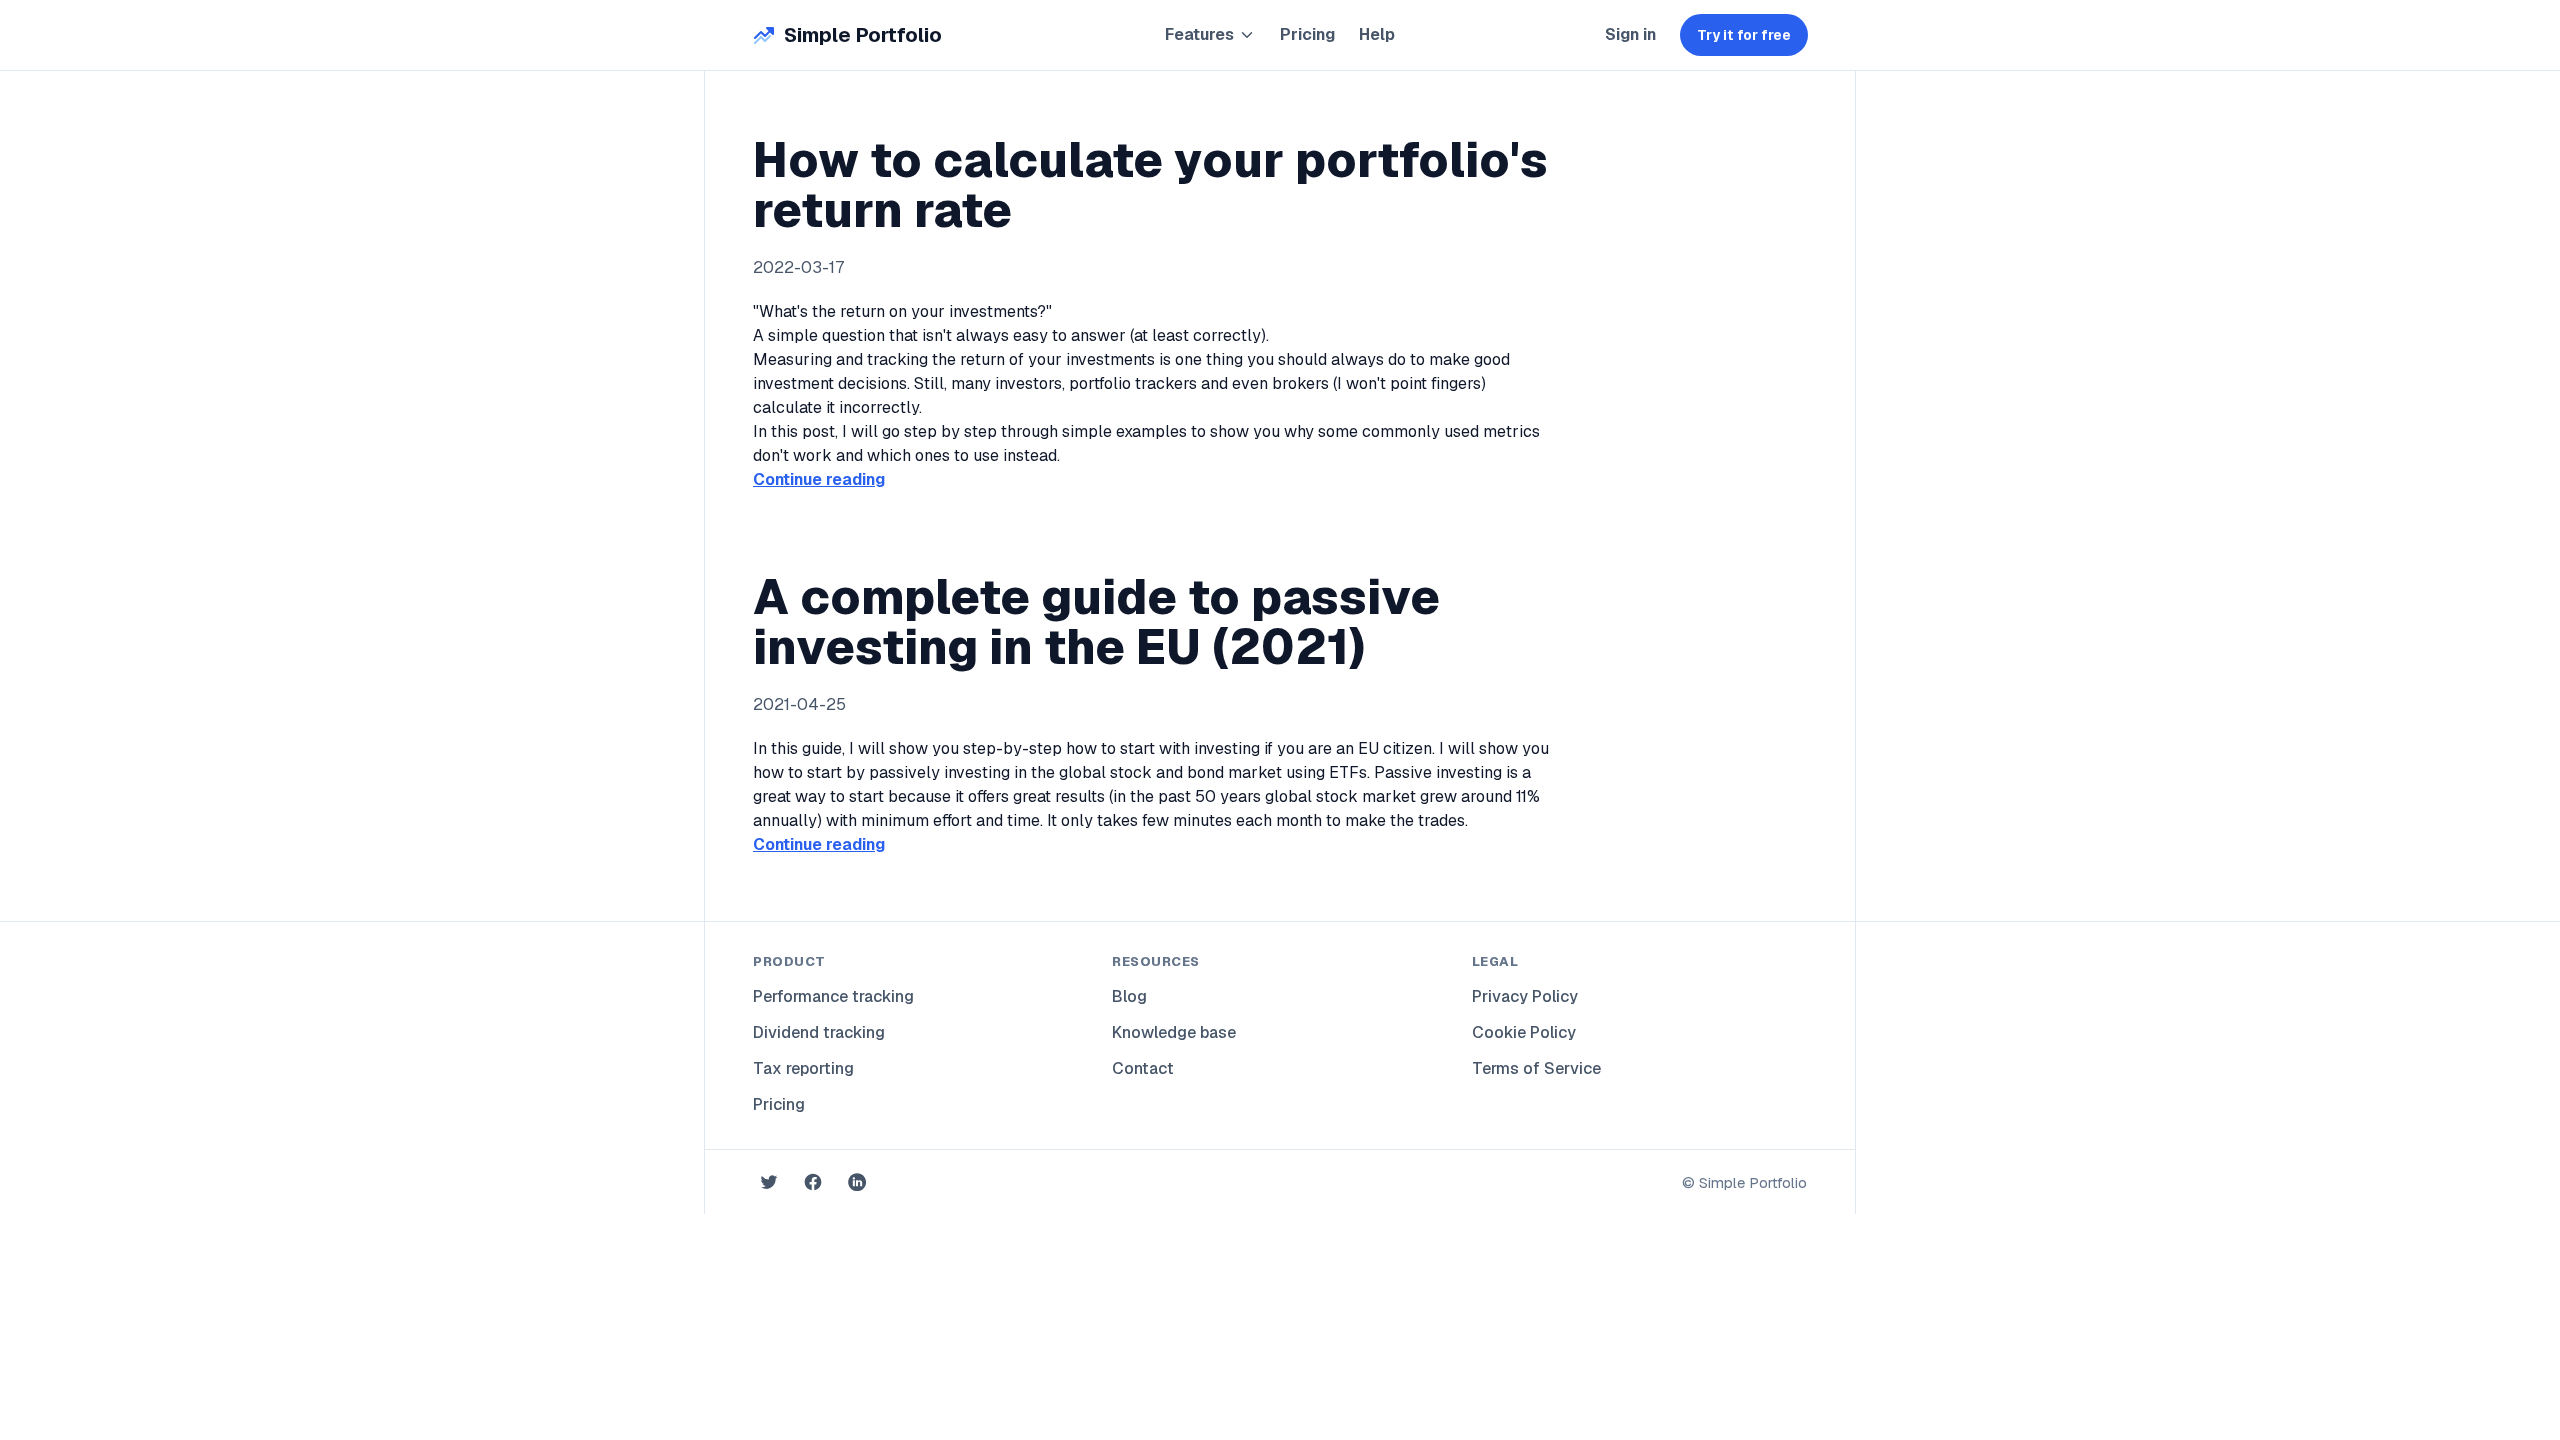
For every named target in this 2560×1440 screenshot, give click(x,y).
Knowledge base (1174, 1032)
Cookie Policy (1524, 1032)
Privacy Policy (1525, 996)
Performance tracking (833, 996)
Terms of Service (1536, 1068)
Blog (1129, 996)
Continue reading (819, 479)
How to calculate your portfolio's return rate (1150, 185)
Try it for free (1744, 35)
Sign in (1630, 34)
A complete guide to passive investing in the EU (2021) (1096, 622)
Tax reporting (803, 1068)
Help (1377, 34)
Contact (1143, 1068)
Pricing (1307, 34)
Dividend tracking (819, 1032)
